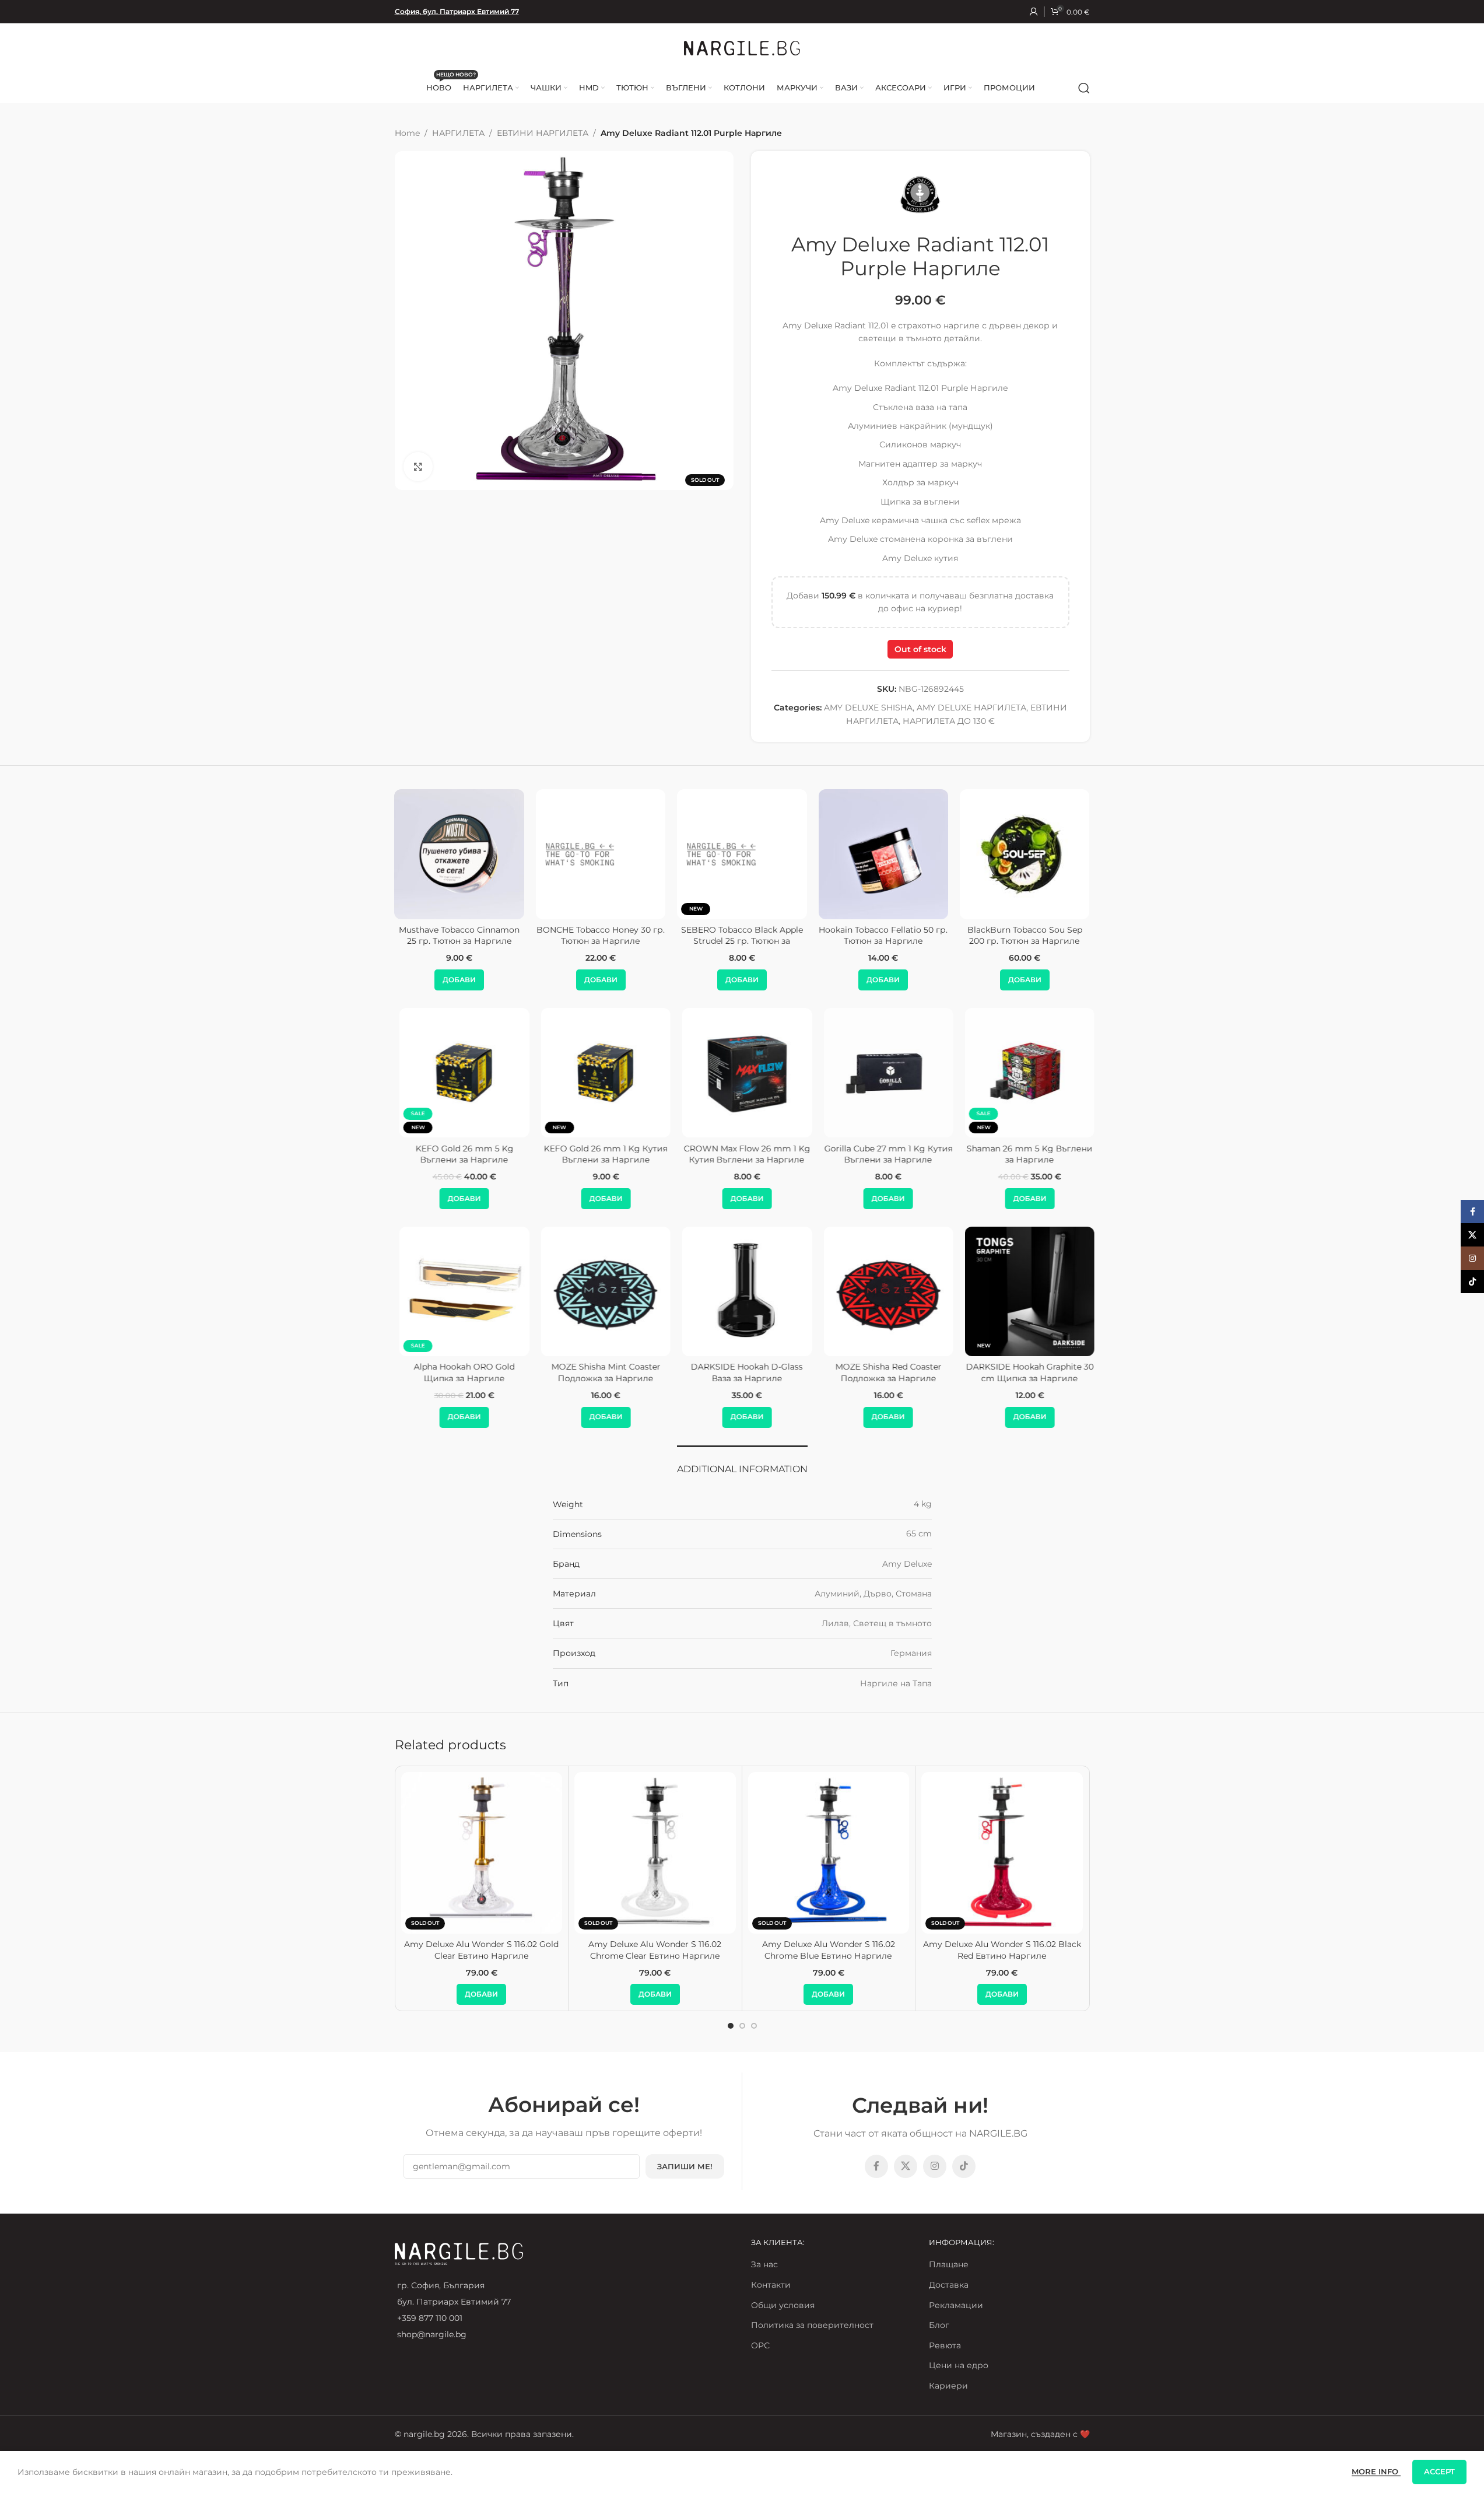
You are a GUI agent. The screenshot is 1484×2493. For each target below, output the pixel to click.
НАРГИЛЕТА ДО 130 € (949, 721)
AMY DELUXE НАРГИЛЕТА (971, 708)
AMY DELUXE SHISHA (868, 708)
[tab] (742, 1463)
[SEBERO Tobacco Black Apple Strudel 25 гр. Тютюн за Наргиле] (662, 854)
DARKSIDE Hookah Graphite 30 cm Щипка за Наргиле (1025, 1372)
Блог (939, 2325)
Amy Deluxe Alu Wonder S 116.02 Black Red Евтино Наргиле (1002, 1950)
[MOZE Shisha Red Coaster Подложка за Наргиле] (883, 1291)
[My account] (1034, 12)
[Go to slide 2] (742, 2026)
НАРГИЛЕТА (458, 133)
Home (407, 133)
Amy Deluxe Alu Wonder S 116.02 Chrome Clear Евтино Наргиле (655, 1950)
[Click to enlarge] (418, 467)
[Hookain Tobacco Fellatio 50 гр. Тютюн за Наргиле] (804, 854)
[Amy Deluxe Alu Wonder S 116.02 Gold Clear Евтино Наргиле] (482, 1853)
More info (1376, 2471)
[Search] (1084, 88)
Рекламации (956, 2305)
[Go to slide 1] (731, 2026)
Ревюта (945, 2345)
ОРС (760, 2345)
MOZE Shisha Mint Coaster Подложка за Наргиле (601, 1372)
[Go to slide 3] (754, 2026)
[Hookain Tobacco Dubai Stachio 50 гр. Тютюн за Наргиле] (1086, 854)
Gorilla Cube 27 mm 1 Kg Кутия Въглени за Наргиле (883, 1154)
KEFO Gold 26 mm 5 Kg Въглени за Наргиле (459, 1154)
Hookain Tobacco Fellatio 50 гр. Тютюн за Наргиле (804, 936)
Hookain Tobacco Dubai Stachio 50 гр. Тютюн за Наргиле (1087, 941)
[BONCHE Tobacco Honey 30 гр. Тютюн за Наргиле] (521, 854)
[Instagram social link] (935, 2166)
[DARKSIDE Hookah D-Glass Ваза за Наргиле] (742, 1291)
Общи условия (783, 2305)
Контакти (771, 2285)
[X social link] (906, 2166)
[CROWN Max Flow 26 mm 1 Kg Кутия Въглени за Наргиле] (742, 1073)
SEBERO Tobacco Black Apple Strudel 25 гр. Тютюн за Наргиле (663, 941)
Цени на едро (959, 2365)
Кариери (948, 2386)
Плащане (949, 2264)
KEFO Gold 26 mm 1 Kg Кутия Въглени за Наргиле (601, 1154)
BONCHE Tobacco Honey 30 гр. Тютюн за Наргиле (521, 936)
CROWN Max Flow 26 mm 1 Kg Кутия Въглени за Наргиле (742, 1154)
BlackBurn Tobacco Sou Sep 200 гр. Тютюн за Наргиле (945, 936)
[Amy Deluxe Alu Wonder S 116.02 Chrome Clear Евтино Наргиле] (655, 1853)
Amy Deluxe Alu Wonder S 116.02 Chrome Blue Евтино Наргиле (829, 1950)
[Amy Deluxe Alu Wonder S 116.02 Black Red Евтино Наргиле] (1002, 1853)
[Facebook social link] (876, 2166)
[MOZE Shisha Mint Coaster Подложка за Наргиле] (601, 1291)
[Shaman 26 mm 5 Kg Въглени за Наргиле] (1025, 1073)
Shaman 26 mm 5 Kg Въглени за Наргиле (1025, 1154)
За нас (764, 2264)
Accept (1439, 2471)
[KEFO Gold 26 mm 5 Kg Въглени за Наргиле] (459, 1073)
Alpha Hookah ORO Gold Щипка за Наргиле (459, 1372)
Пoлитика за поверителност (812, 2325)
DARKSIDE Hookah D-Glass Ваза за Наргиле (742, 1372)
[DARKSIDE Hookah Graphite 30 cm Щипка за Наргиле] (1025, 1291)
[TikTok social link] (964, 2166)
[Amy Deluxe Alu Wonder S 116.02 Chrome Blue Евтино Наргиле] (829, 1853)
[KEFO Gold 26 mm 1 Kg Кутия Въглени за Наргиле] (601, 1073)
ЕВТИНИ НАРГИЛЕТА (543, 133)
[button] (521, 980)
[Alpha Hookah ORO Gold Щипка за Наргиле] (459, 1291)
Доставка (949, 2285)
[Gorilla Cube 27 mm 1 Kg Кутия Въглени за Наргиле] (883, 1073)
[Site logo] (742, 47)
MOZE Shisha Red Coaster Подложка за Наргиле (883, 1372)
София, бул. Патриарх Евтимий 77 (457, 11)
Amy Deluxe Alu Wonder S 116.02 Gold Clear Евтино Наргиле (481, 1950)
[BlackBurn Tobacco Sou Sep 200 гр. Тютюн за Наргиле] (945, 854)
